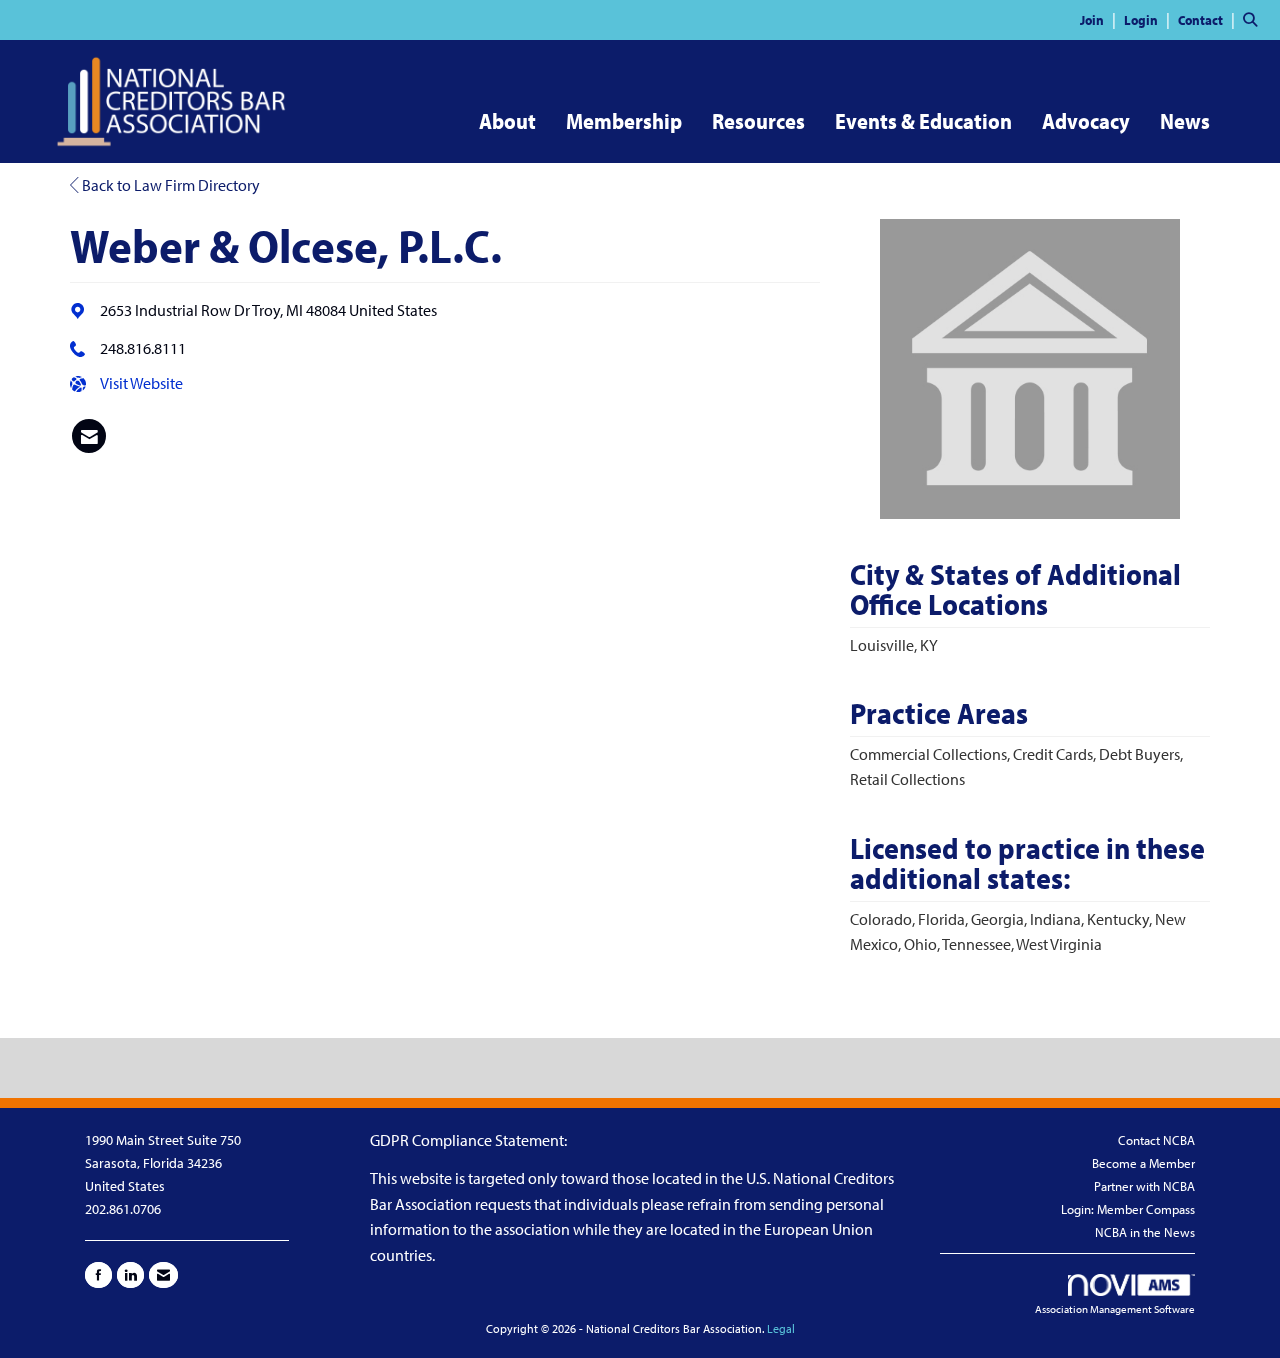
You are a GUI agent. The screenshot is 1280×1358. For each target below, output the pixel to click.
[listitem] (1100, 19)
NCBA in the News (1145, 1232)
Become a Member (1143, 1163)
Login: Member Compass (1128, 1209)
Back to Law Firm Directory (169, 185)
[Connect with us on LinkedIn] (130, 1275)
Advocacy (1086, 121)
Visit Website (141, 383)
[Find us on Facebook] (98, 1275)
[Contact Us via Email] (163, 1275)
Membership (624, 121)
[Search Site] (1254, 19)
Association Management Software (1115, 1309)
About (507, 121)
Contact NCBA (1156, 1140)
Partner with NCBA (1144, 1186)
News (1185, 121)
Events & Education (923, 121)
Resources (758, 121)
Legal (781, 1328)
